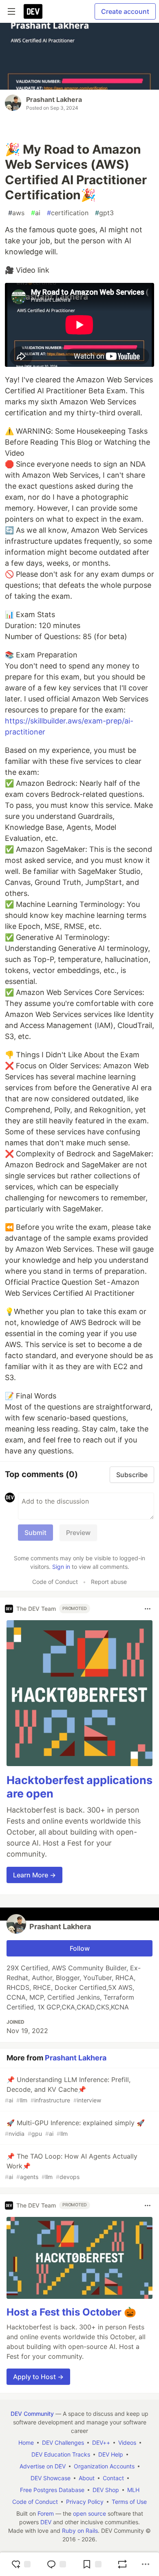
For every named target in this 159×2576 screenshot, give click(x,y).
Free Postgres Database (52, 2490)
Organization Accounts (104, 2466)
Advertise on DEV (43, 2466)
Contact (113, 2478)
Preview (78, 1533)
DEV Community (32, 2414)
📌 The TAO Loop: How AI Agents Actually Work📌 (71, 2166)
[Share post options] (146, 2564)
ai (36, 213)
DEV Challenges (63, 2443)
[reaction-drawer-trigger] (21, 2564)
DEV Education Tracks (61, 2454)
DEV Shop (106, 2490)
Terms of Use (129, 2502)
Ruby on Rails (80, 2531)
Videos (127, 2443)
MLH (133, 2490)
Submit (35, 1533)
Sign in (61, 1567)
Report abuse (109, 1582)
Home (26, 2443)
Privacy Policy (85, 2502)
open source (89, 2513)
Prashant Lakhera (54, 99)
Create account (125, 11)
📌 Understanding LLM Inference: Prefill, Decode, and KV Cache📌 (68, 2090)
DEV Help (111, 2454)
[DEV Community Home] (33, 11)
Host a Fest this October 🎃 (71, 2312)
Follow (80, 1948)
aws (16, 213)
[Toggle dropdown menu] (148, 1609)
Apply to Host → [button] (38, 2377)
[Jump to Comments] (56, 2564)
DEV (46, 2522)
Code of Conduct (55, 1582)
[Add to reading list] (92, 2564)
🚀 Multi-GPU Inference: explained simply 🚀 (75, 2128)
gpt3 (104, 213)
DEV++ (101, 2443)
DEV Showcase (51, 2478)
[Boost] (122, 2564)
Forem (46, 2513)
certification (68, 213)
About (87, 2478)
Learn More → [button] (34, 1875)
